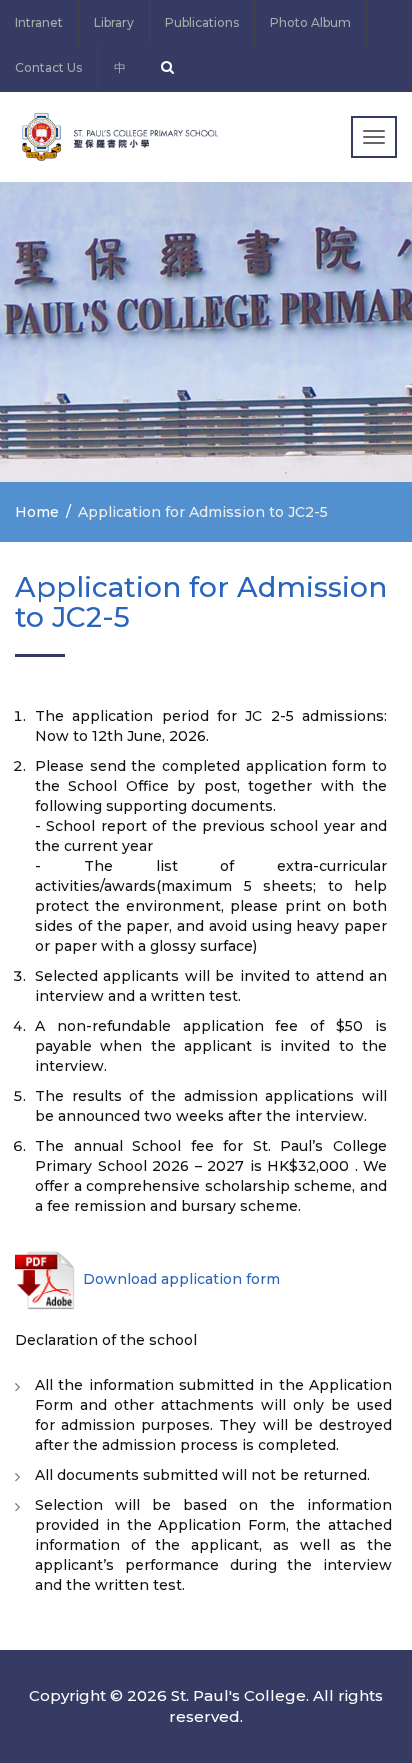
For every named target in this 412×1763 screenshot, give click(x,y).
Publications (202, 22)
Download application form (179, 1279)
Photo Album (310, 22)
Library (114, 22)
